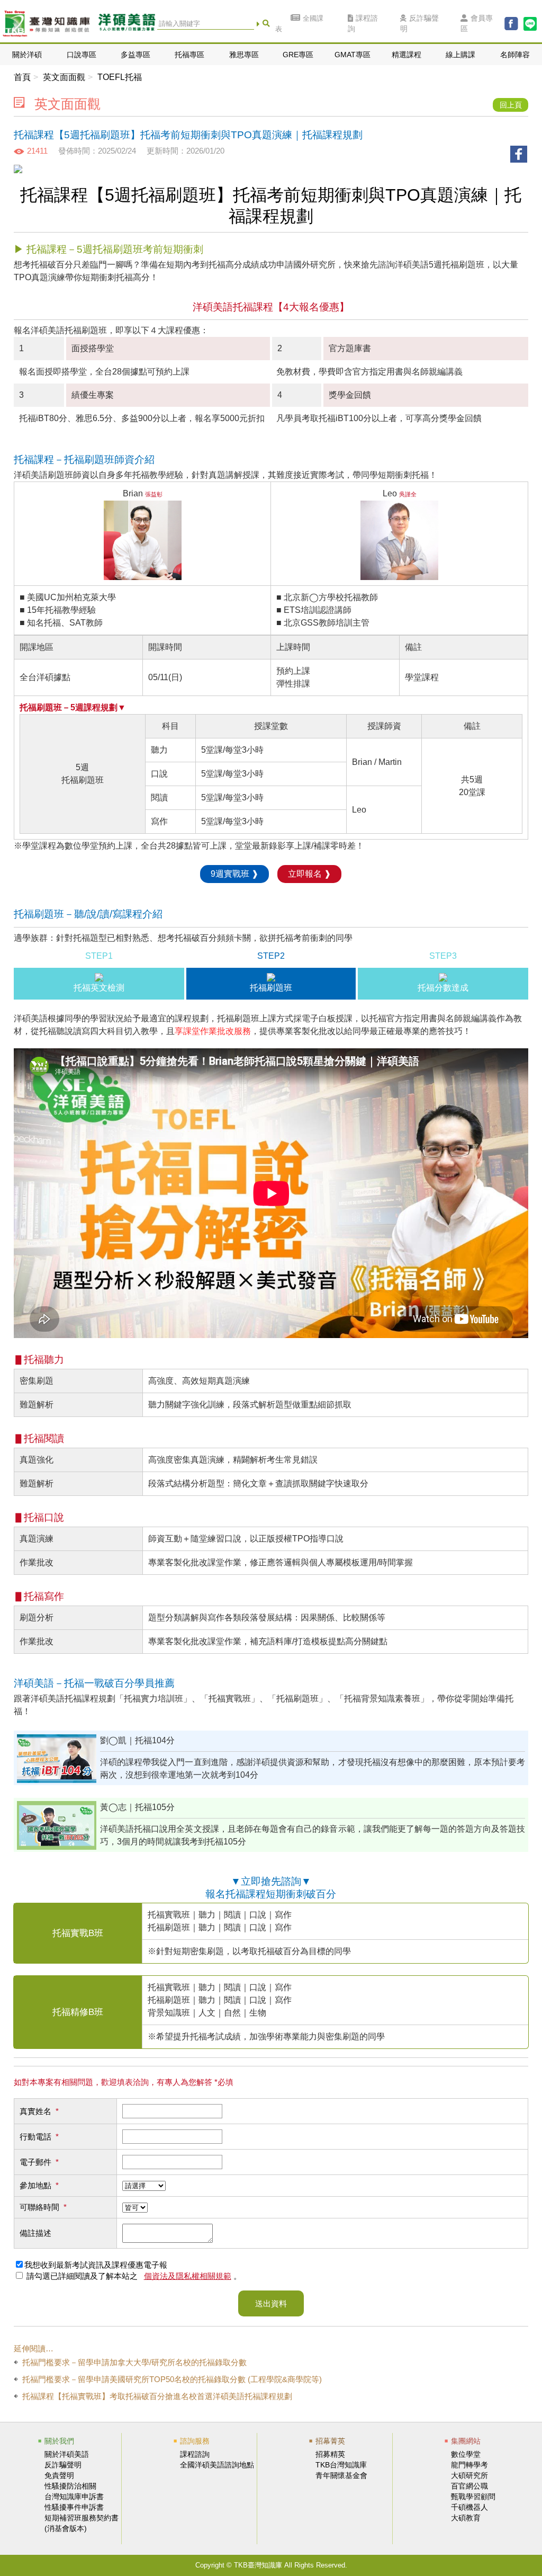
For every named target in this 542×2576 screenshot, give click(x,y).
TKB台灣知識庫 (341, 2465)
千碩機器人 (469, 2507)
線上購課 (460, 55)
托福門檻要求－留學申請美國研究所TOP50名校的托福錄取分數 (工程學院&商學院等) (172, 2379)
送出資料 (271, 2303)
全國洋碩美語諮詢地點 (217, 2465)
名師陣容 (515, 55)
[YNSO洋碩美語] (127, 24)
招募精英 (330, 2454)
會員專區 (477, 24)
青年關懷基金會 (341, 2475)
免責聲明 (59, 2475)
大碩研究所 (469, 2475)
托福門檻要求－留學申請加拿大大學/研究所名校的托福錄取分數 (134, 2362)
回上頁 (511, 105)
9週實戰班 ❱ (234, 874)
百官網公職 (469, 2486)
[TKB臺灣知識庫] (46, 24)
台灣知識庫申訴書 (74, 2497)
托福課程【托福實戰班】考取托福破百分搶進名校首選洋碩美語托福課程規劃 (157, 2396)
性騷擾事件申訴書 (74, 2507)
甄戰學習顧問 (473, 2497)
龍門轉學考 (469, 2465)
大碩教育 (466, 2518)
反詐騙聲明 (419, 24)
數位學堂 (466, 2454)
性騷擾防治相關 (70, 2486)
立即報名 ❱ (309, 874)
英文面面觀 (64, 77)
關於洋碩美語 (67, 2454)
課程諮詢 (363, 24)
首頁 (22, 77)
